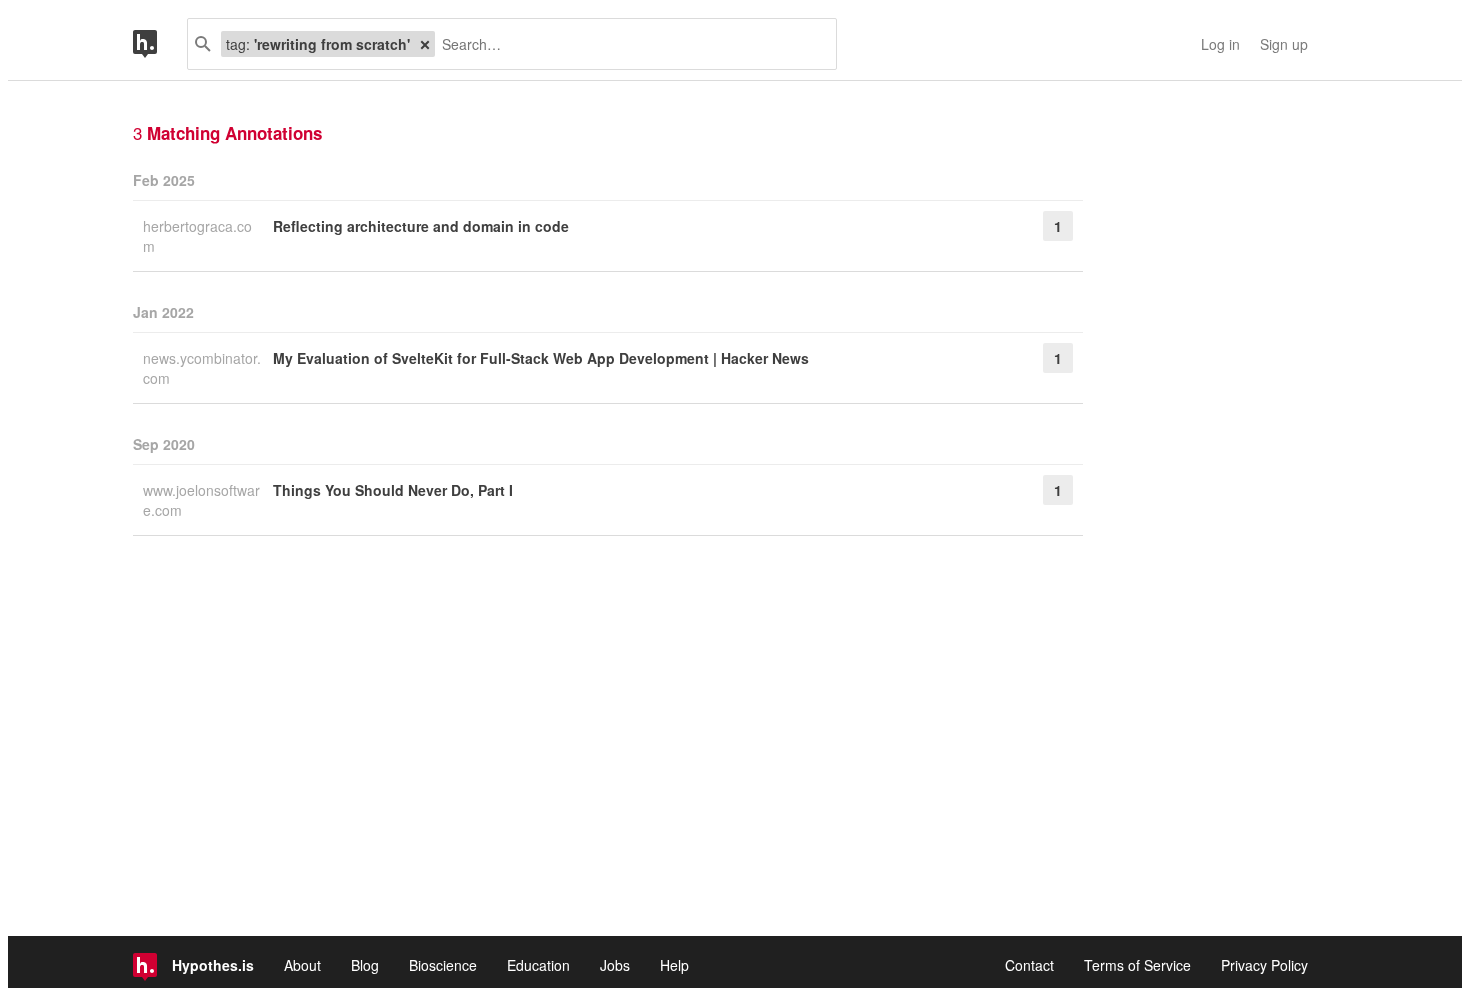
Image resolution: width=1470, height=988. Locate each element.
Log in (1220, 44)
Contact (1029, 965)
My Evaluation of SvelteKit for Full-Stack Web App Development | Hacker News (541, 358)
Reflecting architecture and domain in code (421, 226)
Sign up (1284, 44)
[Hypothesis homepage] (160, 44)
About (302, 965)
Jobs (615, 965)
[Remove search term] (425, 44)
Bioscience (443, 965)
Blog (365, 965)
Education (538, 965)
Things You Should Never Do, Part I (393, 490)
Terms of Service (1137, 965)
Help (674, 965)
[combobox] (628, 44)
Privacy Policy (1264, 965)
